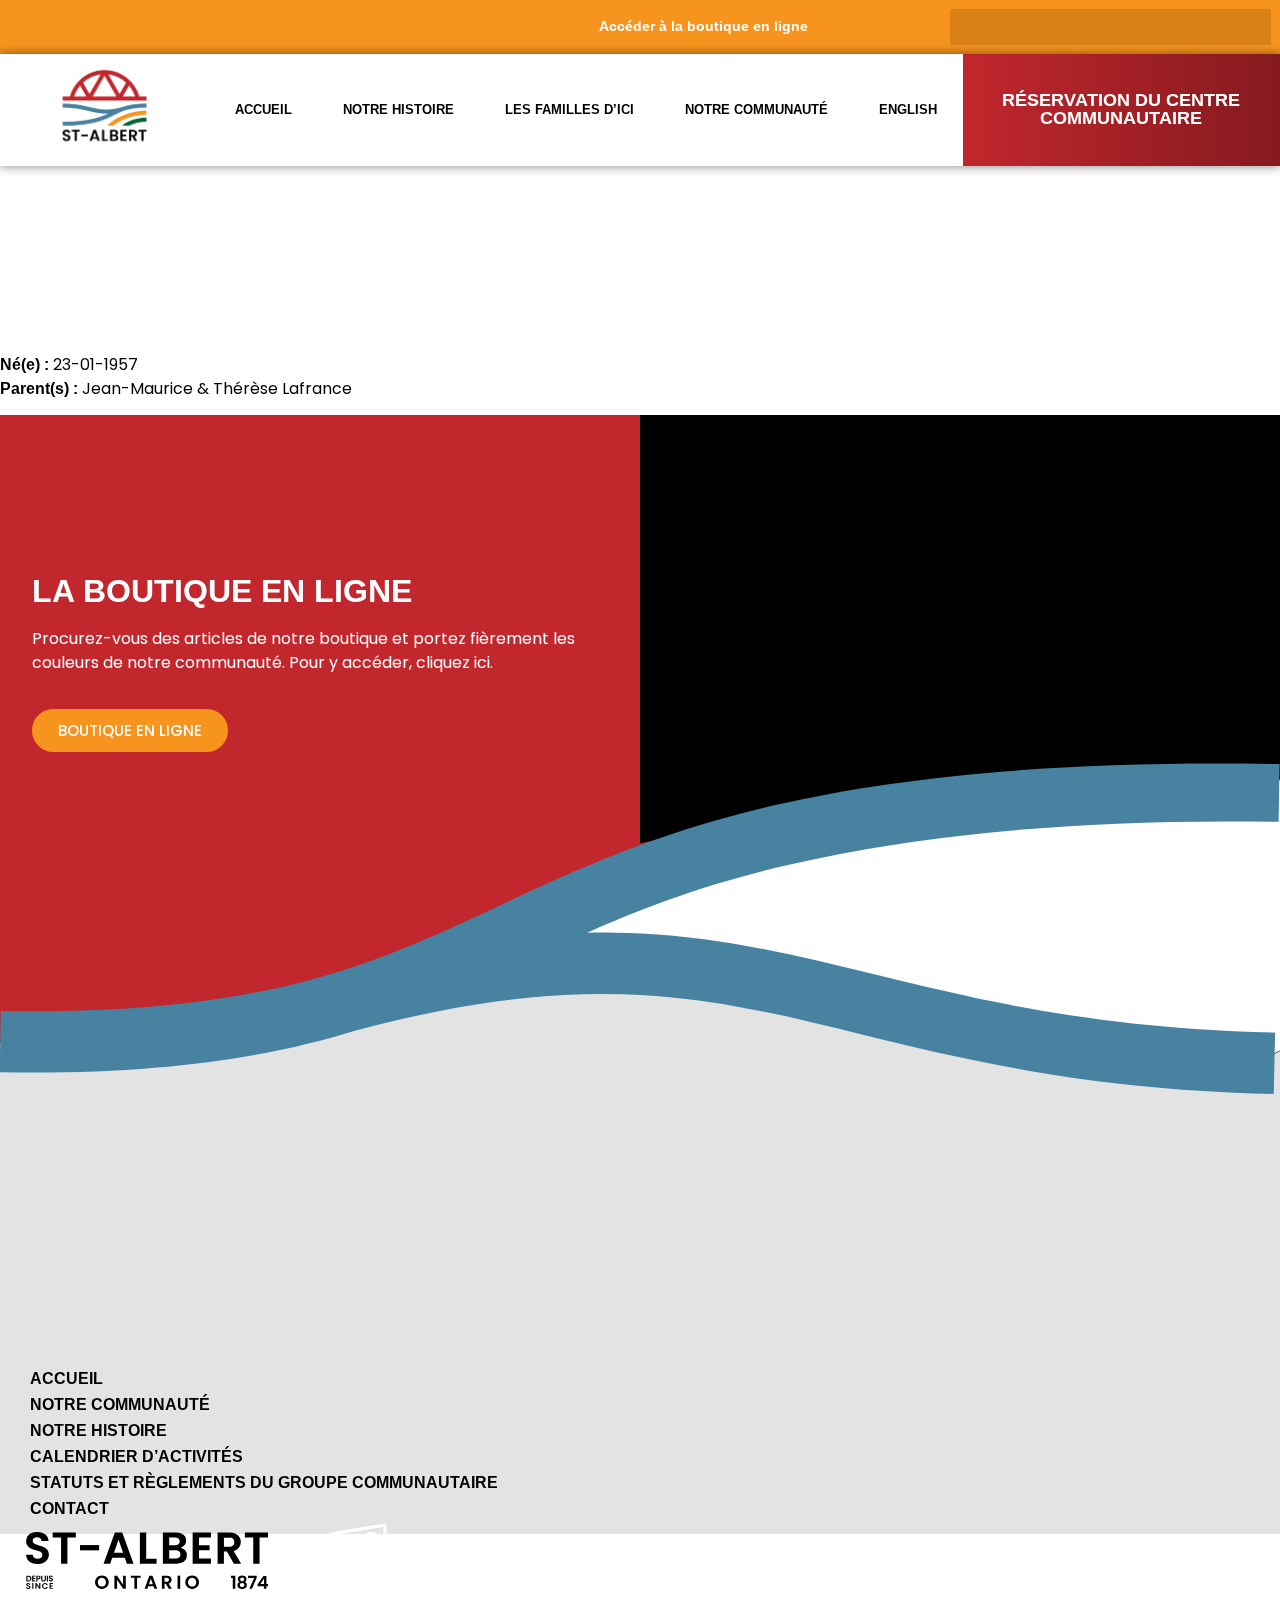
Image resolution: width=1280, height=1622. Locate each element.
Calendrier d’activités (136, 1456)
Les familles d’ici (569, 109)
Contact (69, 1508)
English (908, 109)
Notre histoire (398, 109)
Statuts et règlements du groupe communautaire (264, 1482)
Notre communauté (756, 109)
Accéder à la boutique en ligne (703, 26)
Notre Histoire (98, 1430)
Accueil (263, 109)
